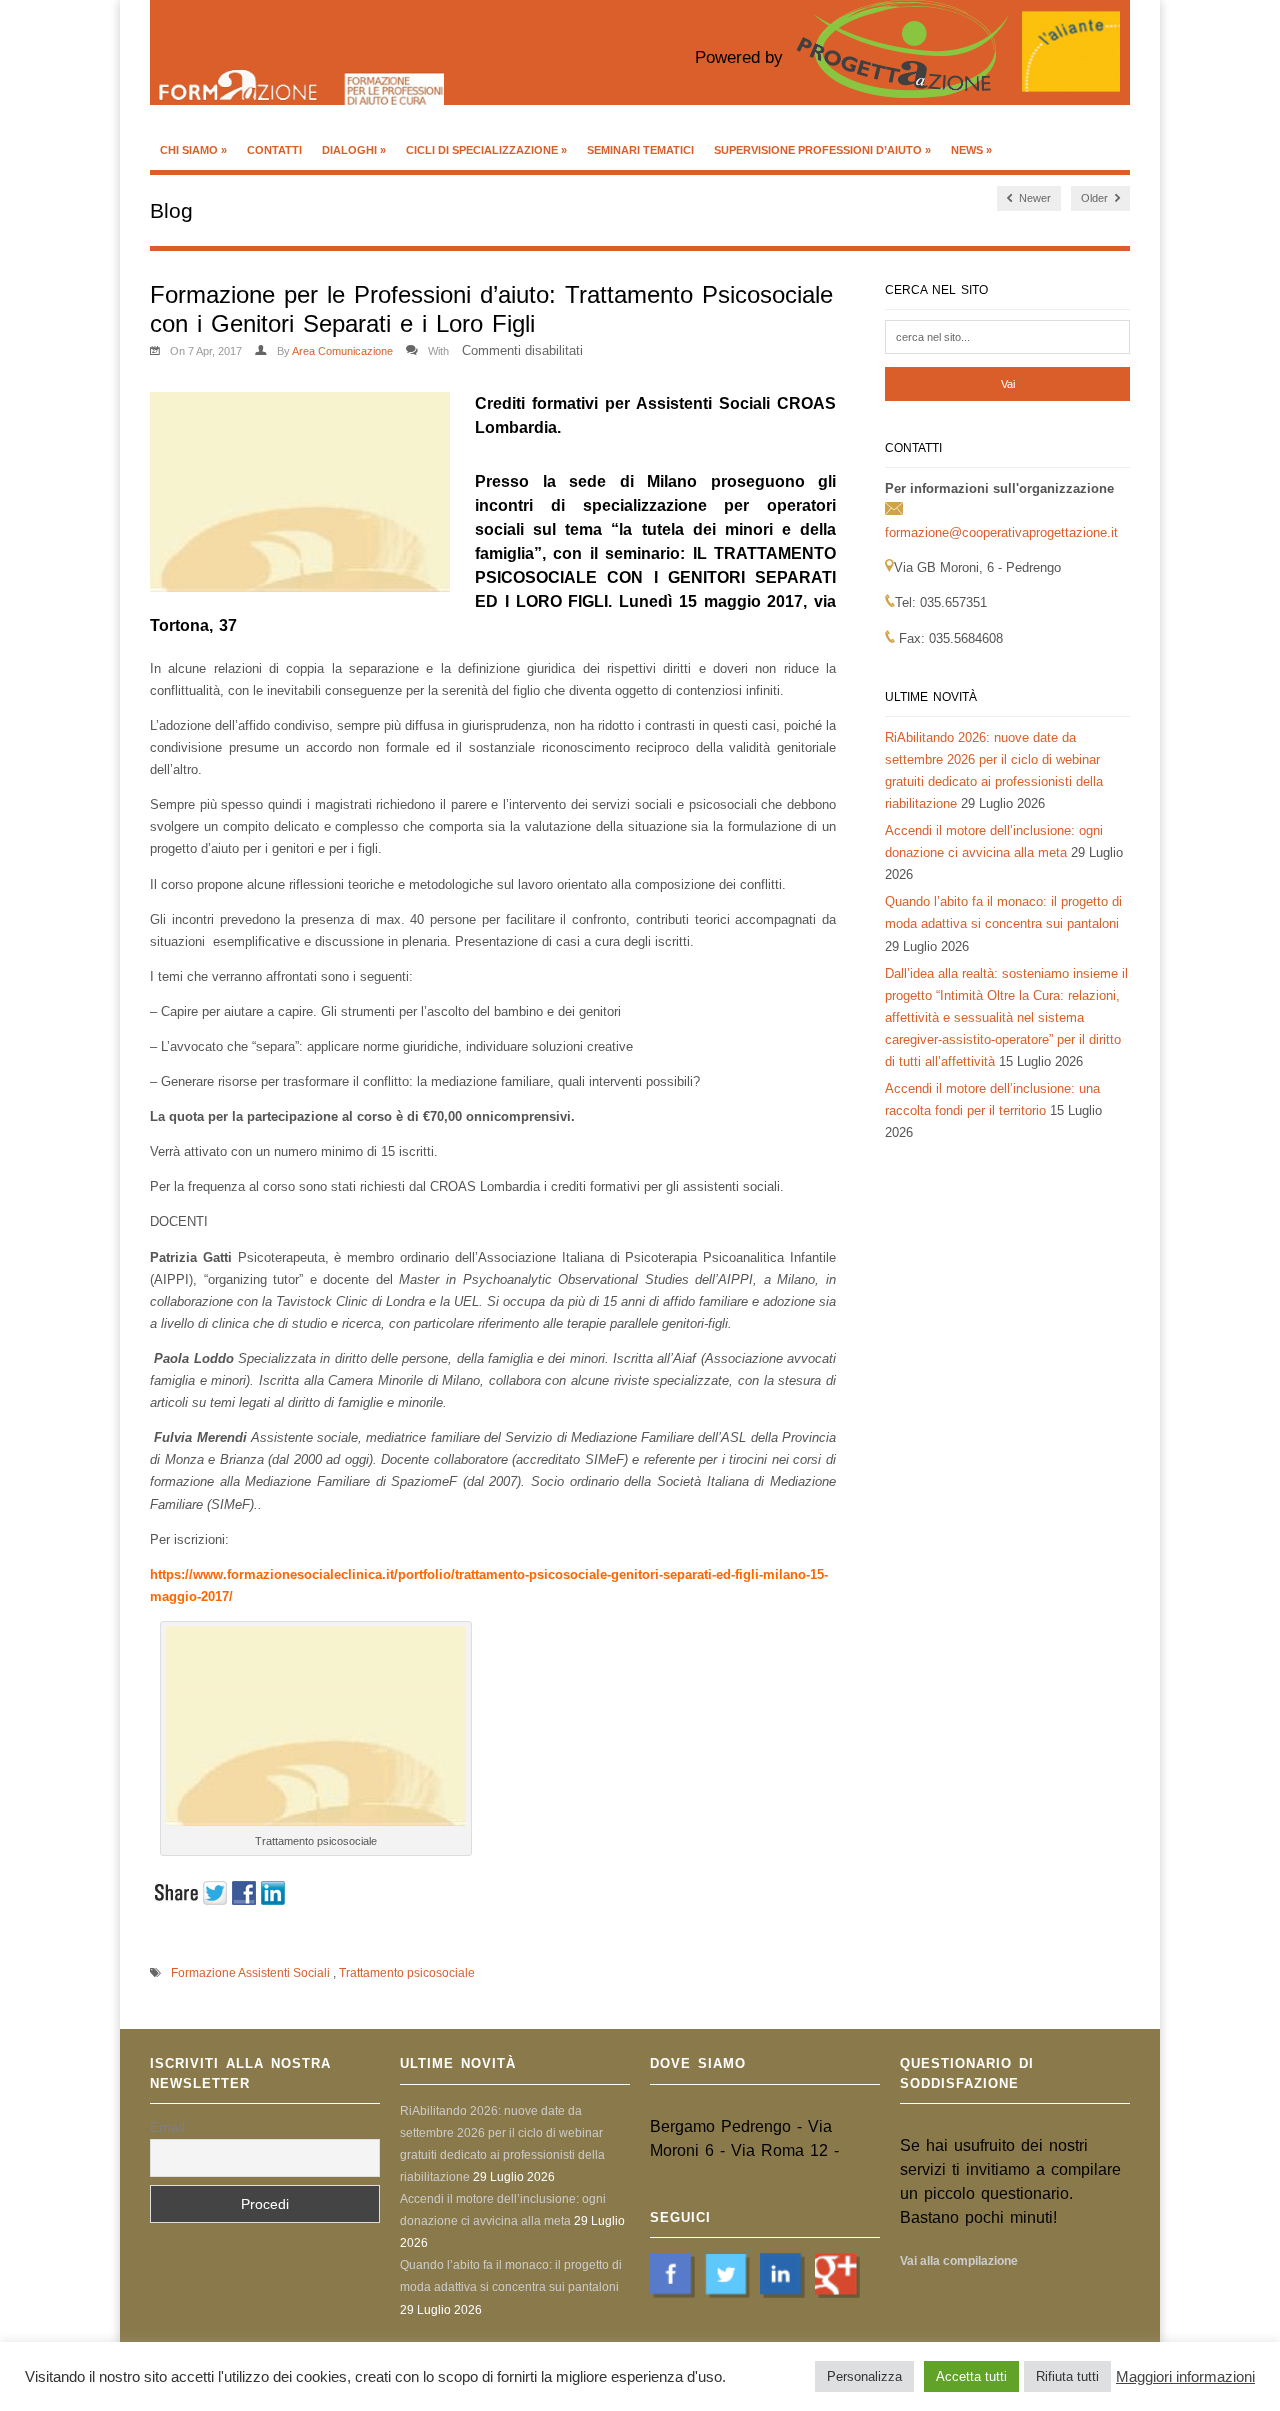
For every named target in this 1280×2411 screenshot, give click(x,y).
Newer (1033, 198)
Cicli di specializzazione (486, 150)
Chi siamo (193, 150)
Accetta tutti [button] (971, 2376)
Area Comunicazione (342, 351)
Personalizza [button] (864, 2376)
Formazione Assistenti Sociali (250, 1973)
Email (167, 2127)
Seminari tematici (640, 150)
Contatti (274, 150)
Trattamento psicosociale (407, 1973)
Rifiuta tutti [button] (1067, 2376)
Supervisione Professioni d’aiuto (822, 150)
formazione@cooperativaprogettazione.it (1001, 532)
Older (1096, 198)
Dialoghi (354, 150)
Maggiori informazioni (1185, 2377)
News (971, 150)
